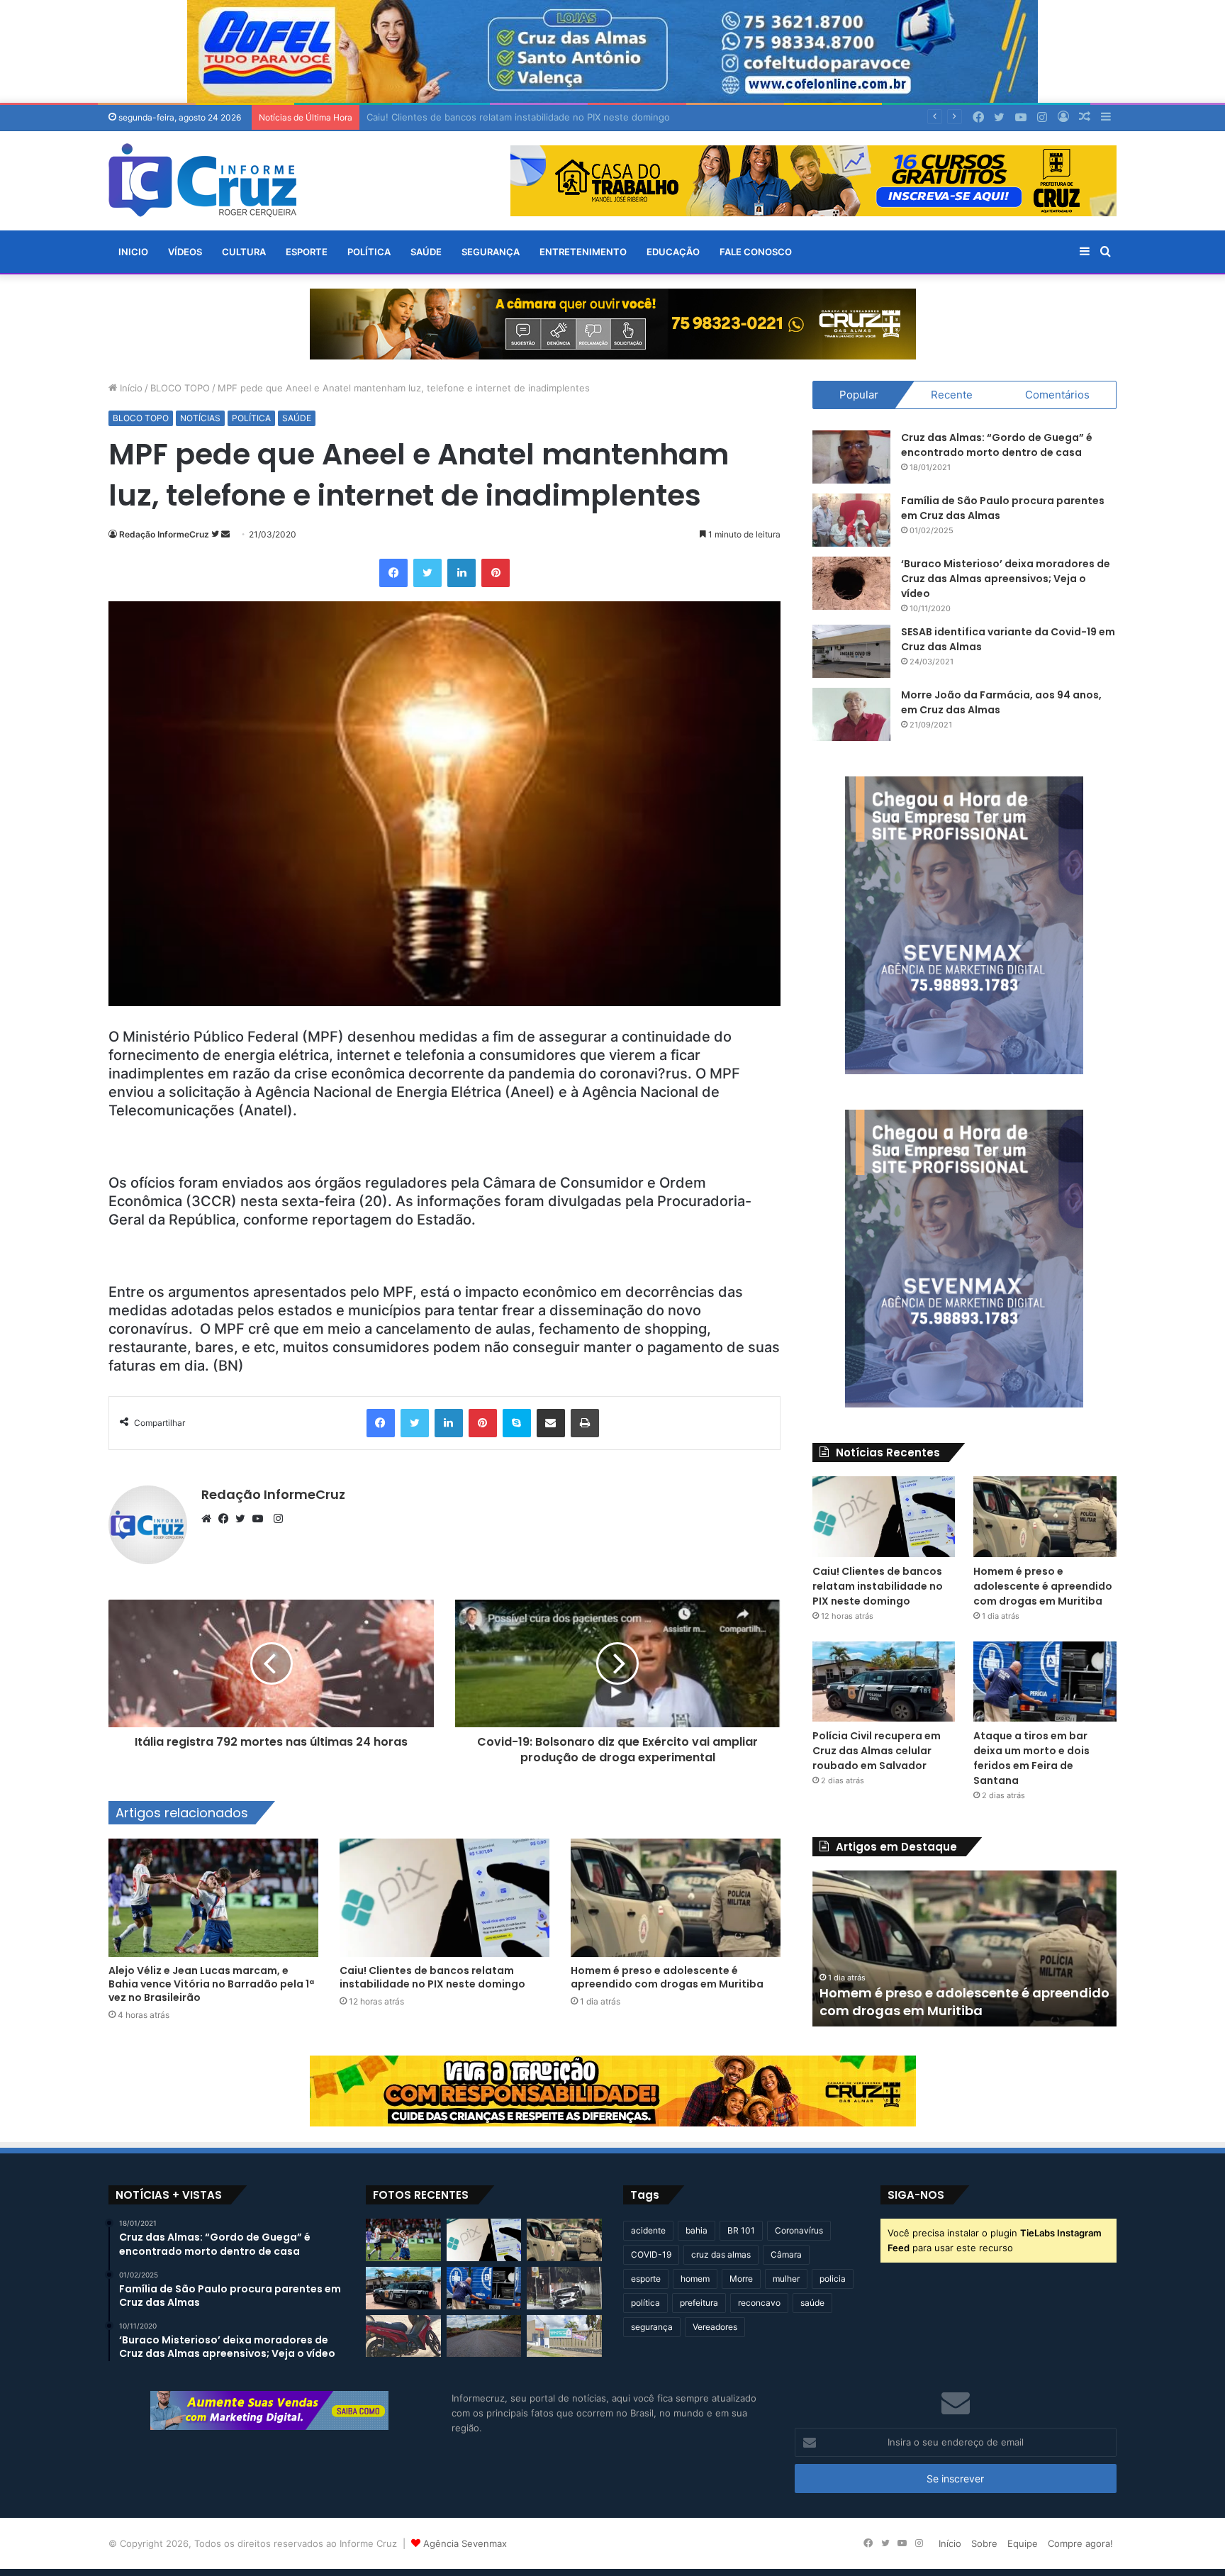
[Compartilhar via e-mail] (551, 1423)
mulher (786, 2279)
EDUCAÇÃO (673, 252)
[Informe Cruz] (202, 180)
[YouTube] (261, 1519)
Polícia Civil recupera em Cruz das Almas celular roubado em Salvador (877, 1751)
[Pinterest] (496, 573)
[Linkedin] (462, 573)
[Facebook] (393, 573)
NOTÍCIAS (200, 418)
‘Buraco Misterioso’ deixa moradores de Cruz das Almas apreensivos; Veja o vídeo (1006, 579)
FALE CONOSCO (756, 252)
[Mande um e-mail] (225, 534)
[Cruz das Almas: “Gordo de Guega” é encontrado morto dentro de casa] (851, 457)
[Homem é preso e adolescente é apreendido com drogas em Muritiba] (676, 1898)
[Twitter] (427, 573)
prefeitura (699, 2303)
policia (833, 2279)
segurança (652, 2327)
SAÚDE (426, 252)
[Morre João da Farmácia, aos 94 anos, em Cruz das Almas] (851, 714)
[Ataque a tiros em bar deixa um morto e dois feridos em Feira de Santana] (1045, 1682)
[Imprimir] (585, 1423)
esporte (646, 2279)
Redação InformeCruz (164, 534)
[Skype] (517, 1423)
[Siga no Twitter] (216, 534)
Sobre (984, 2543)
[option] (852, 1948)
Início (130, 388)
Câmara (786, 2254)
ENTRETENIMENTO (583, 252)
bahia (697, 2230)
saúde (812, 2303)
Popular (859, 395)
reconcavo (759, 2303)
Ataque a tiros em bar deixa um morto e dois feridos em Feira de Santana (1031, 1758)
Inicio (133, 252)
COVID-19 (651, 2254)
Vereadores (715, 2327)
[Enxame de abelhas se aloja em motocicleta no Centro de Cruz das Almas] (403, 2336)
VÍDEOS (185, 252)
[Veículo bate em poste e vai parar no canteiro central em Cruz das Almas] (564, 2288)
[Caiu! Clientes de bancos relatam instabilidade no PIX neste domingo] (444, 1898)
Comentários (1057, 395)
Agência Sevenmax (465, 2543)
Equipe (1023, 2543)
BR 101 (741, 2230)
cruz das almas (721, 2254)
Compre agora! (1080, 2543)
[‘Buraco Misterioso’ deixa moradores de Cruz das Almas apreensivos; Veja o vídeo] (851, 583)
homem (695, 2279)
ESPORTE (307, 252)
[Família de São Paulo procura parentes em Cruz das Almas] (851, 520)
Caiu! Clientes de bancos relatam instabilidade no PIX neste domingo (432, 1977)
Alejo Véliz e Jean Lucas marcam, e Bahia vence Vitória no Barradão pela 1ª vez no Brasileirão (211, 1984)
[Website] (210, 1519)
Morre (741, 2279)
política (645, 2303)
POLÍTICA (369, 252)
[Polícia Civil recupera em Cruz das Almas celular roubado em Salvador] (884, 1682)
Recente (952, 395)
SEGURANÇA (491, 252)
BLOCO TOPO (180, 388)
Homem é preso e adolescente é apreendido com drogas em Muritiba (667, 1977)
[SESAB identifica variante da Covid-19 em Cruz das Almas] (851, 651)
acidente (648, 2230)
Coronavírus (799, 2230)
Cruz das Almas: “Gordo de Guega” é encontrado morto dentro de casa (997, 445)
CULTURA (244, 252)
